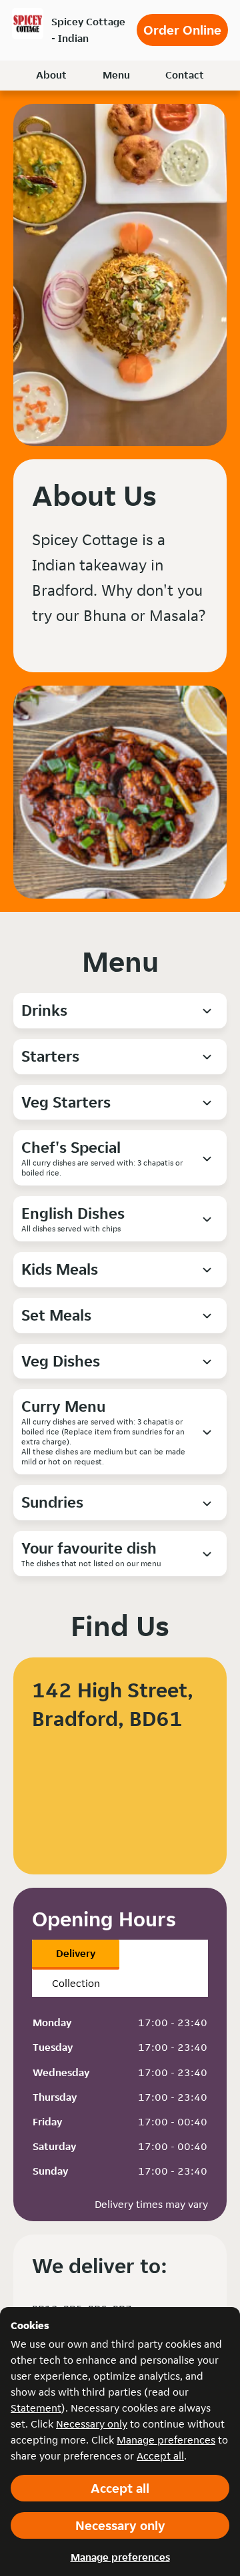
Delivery (76, 1953)
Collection (76, 1983)
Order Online (182, 30)
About (51, 75)
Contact (185, 75)
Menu (116, 75)
